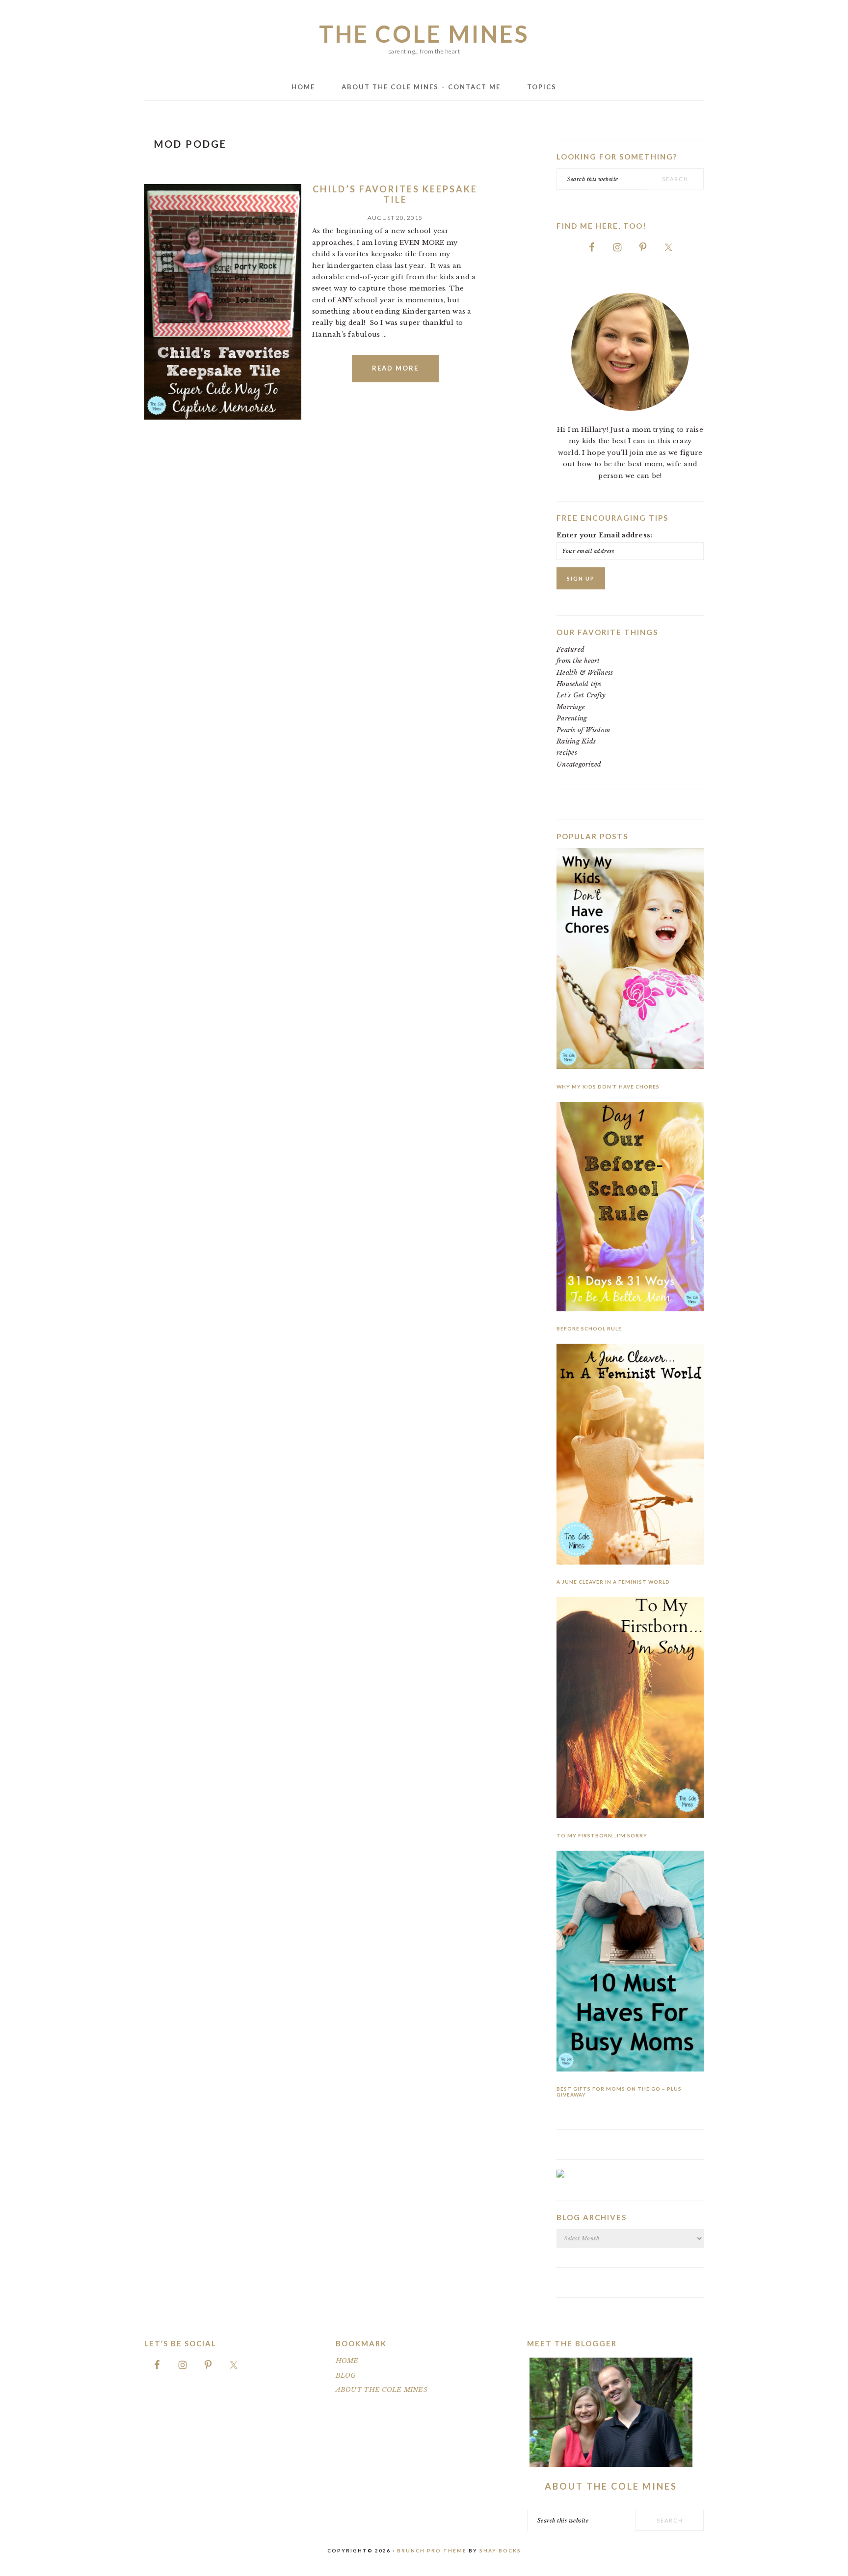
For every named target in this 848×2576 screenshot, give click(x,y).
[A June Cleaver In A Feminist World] (630, 1456)
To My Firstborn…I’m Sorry (602, 1835)
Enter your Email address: (605, 535)
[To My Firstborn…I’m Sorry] (630, 1709)
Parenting (572, 718)
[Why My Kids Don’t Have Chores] (630, 960)
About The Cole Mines (611, 2486)
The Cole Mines (424, 34)
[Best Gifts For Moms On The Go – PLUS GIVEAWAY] (630, 1963)
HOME (347, 2361)
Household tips (579, 684)
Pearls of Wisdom (583, 730)
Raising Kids (576, 741)
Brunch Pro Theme (432, 2550)
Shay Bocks (500, 2550)
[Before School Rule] (630, 1208)
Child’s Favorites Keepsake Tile (395, 194)
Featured (570, 650)
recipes (567, 753)
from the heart (578, 661)
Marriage (571, 707)
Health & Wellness (585, 673)
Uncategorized (579, 764)
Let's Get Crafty (581, 695)
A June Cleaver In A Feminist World (613, 1582)
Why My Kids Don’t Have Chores (608, 1087)
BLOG (346, 2376)
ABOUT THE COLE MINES (382, 2390)
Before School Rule (589, 1328)
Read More (395, 368)
